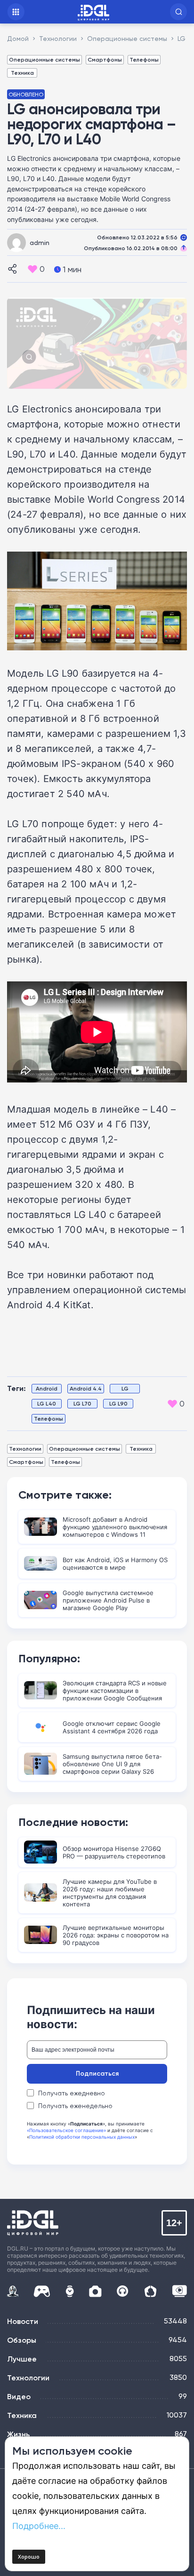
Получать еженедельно (75, 2106)
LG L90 (118, 1403)
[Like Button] (32, 269)
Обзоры (22, 2340)
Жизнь (18, 2434)
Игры (42, 2291)
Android (47, 1388)
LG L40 (47, 1403)
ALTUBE (179, 2291)
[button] (178, 12)
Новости (23, 2321)
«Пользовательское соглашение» (66, 2130)
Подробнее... (39, 2526)
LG (125, 1388)
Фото (95, 2291)
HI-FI (123, 2291)
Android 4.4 (86, 1388)
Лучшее (22, 2359)
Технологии (25, 1449)
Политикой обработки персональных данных (82, 2137)
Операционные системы (44, 59)
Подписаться (97, 2073)
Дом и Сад (150, 2291)
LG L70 (82, 1403)
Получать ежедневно (72, 2093)
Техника (22, 73)
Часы (70, 2291)
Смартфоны (105, 59)
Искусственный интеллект (13, 2291)
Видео (19, 2396)
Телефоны (144, 59)
